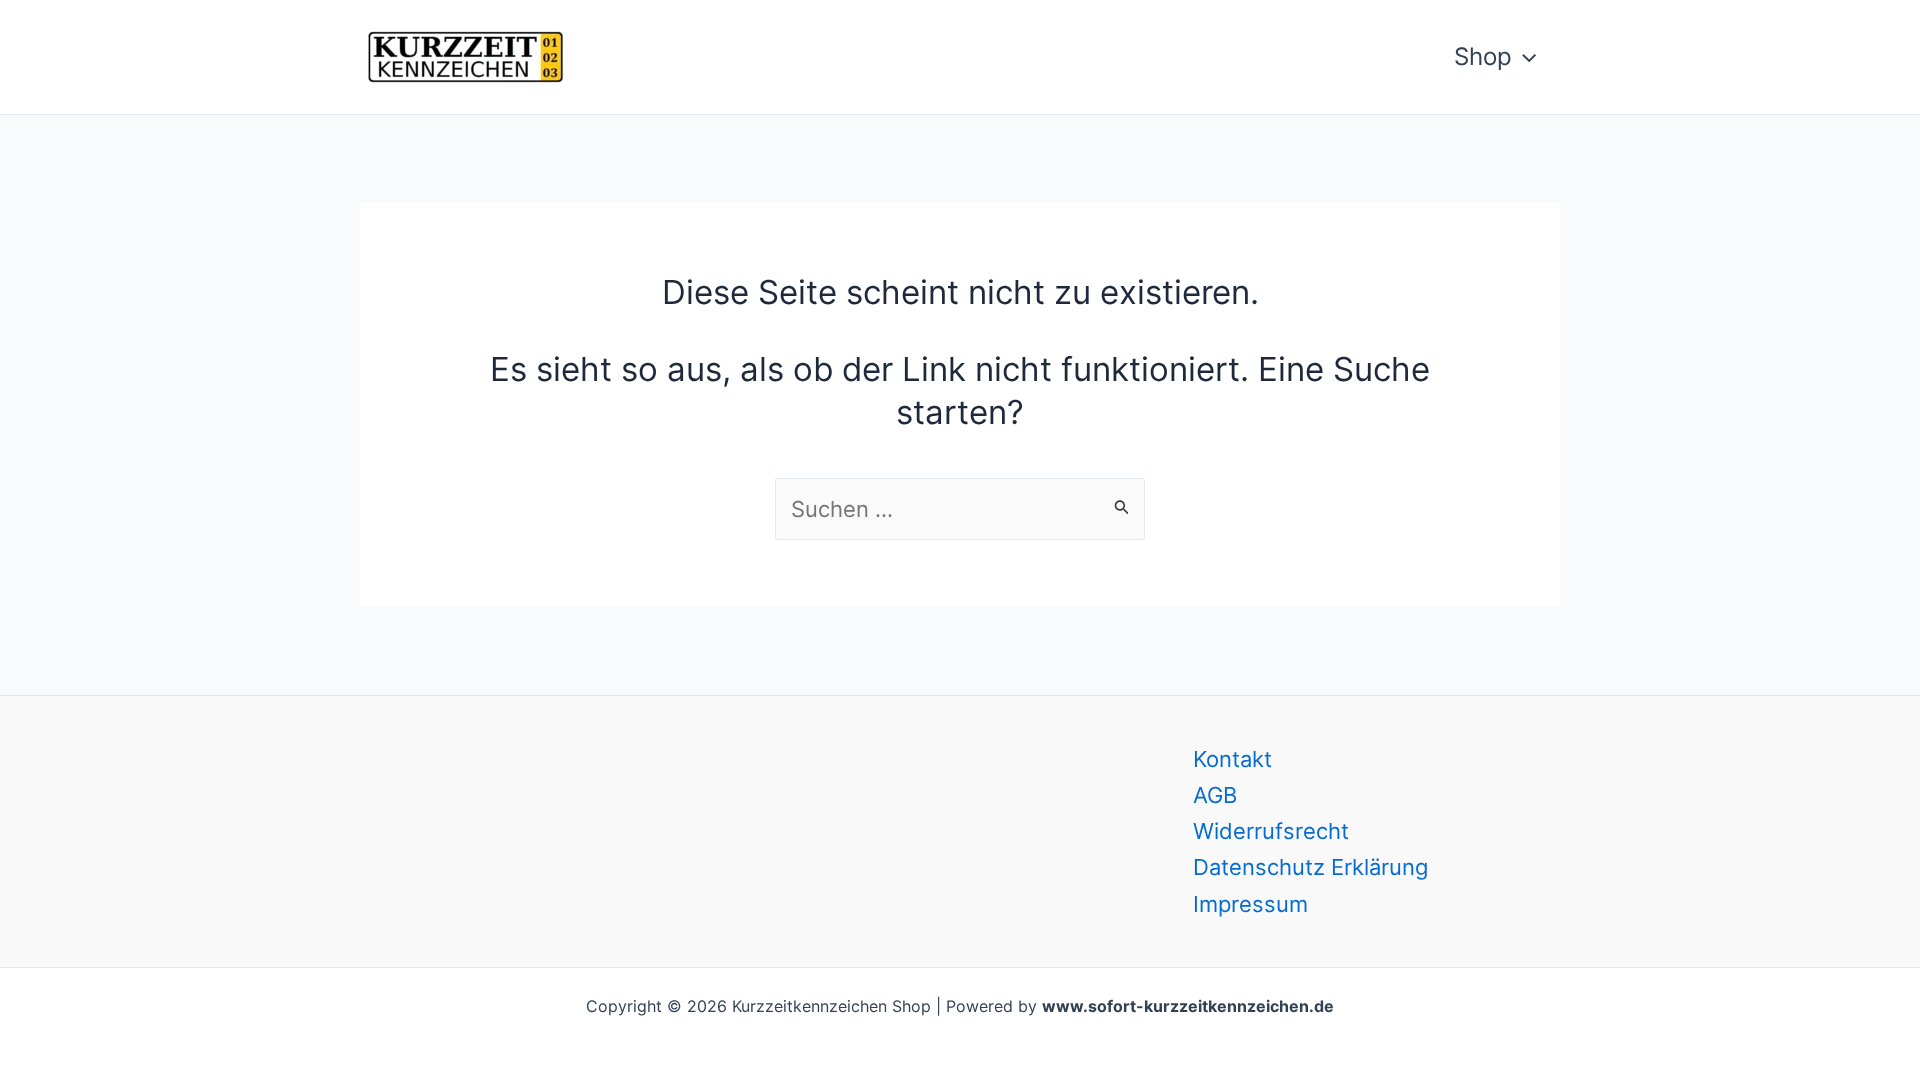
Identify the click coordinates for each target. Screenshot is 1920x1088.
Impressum (1250, 904)
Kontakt (1232, 759)
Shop (1483, 56)
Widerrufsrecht (1271, 831)
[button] (1524, 57)
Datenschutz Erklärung (1310, 867)
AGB (1215, 795)
